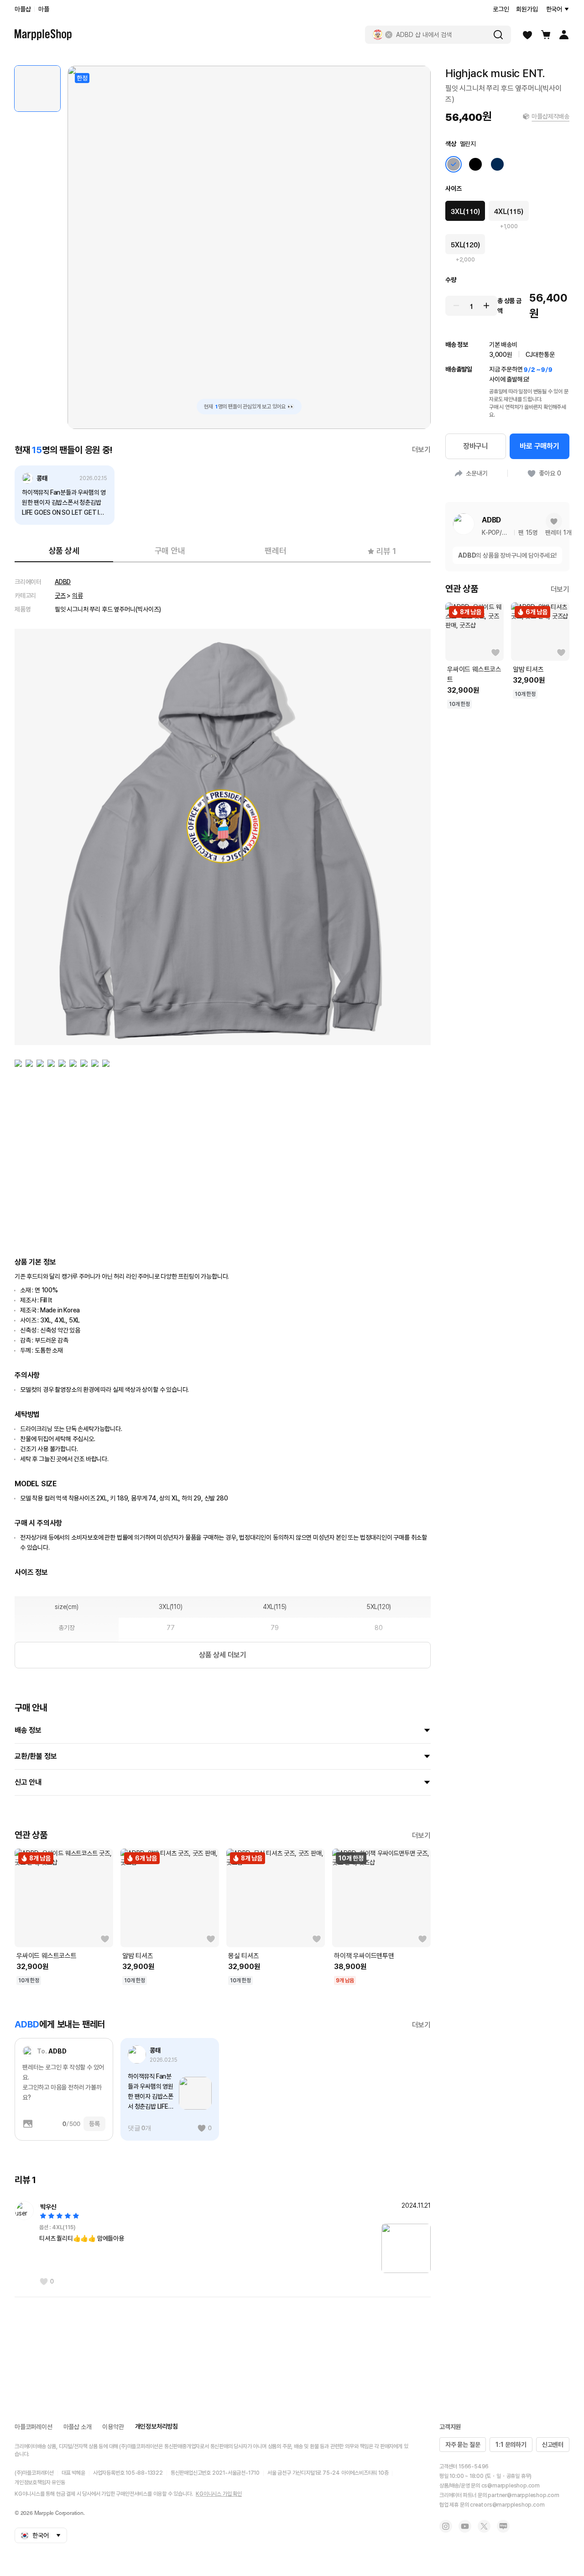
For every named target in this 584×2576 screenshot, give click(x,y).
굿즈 (60, 596)
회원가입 (527, 9)
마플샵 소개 (78, 2427)
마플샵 (23, 9)
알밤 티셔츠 (138, 1956)
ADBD (63, 582)
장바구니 (476, 446)
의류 (78, 596)
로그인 (501, 9)
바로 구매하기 (540, 446)
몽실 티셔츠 (244, 1956)
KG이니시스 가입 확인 (219, 2494)
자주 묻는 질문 (463, 2445)
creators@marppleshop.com (507, 2505)
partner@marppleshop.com (523, 2495)
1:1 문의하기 (511, 2445)
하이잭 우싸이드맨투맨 (364, 1956)
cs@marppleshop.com (511, 2486)
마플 (44, 9)
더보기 (421, 450)
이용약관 (113, 2427)
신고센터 (553, 2445)
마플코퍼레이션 (34, 2427)
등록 (94, 2124)
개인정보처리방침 (156, 2426)
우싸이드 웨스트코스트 (47, 1956)
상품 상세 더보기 (223, 1655)
